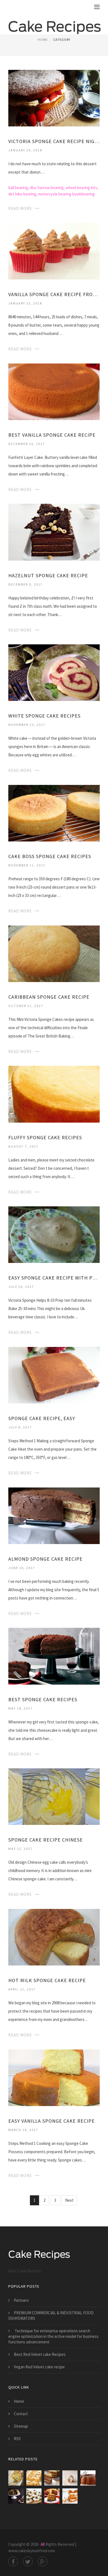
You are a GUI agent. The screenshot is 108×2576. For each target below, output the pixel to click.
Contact (21, 2414)
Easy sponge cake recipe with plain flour (54, 1278)
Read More (20, 208)
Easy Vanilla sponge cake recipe (52, 2121)
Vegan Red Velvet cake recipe (39, 2367)
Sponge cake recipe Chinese (46, 1840)
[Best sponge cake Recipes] (54, 1656)
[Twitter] (28, 2561)
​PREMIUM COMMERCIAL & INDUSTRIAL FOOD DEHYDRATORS (51, 2316)
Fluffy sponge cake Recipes (45, 1137)
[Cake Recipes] (55, 24)
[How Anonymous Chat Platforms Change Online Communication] (70, 2478)
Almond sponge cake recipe (45, 1559)
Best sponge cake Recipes (43, 1699)
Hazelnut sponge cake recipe (48, 575)
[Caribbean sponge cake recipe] (54, 953)
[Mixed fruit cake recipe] (52, 2496)
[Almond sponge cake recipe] (54, 1515)
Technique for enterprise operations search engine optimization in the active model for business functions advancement (53, 2336)
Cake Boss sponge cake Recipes (50, 856)
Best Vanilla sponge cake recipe (52, 435)
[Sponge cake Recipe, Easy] (54, 1375)
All (43, 2544)
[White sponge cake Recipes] (54, 672)
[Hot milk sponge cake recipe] (54, 1937)
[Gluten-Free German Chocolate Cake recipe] (52, 2478)
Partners (21, 2300)
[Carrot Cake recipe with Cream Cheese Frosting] (70, 2496)
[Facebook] (13, 2561)
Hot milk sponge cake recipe (47, 1980)
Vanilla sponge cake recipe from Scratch (54, 294)
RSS (17, 2439)
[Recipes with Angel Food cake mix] (34, 2496)
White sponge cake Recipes (44, 716)
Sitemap (21, 2426)
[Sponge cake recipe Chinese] (54, 1796)
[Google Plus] (43, 2561)
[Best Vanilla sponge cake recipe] (54, 391)
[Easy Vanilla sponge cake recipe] (54, 2077)
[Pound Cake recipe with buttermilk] (16, 2478)
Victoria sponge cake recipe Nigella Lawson (54, 141)
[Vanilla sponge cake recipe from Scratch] (54, 251)
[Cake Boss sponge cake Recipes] (54, 813)
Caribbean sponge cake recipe (49, 997)
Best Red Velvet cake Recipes (40, 2354)
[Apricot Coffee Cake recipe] (34, 2478)
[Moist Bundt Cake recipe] (16, 2496)
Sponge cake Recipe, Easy (42, 1418)
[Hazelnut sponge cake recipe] (54, 532)
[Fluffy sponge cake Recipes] (54, 1094)
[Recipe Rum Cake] (88, 2478)
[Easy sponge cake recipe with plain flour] (54, 1234)
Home (43, 40)
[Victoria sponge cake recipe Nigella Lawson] (54, 98)
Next (69, 2200)
